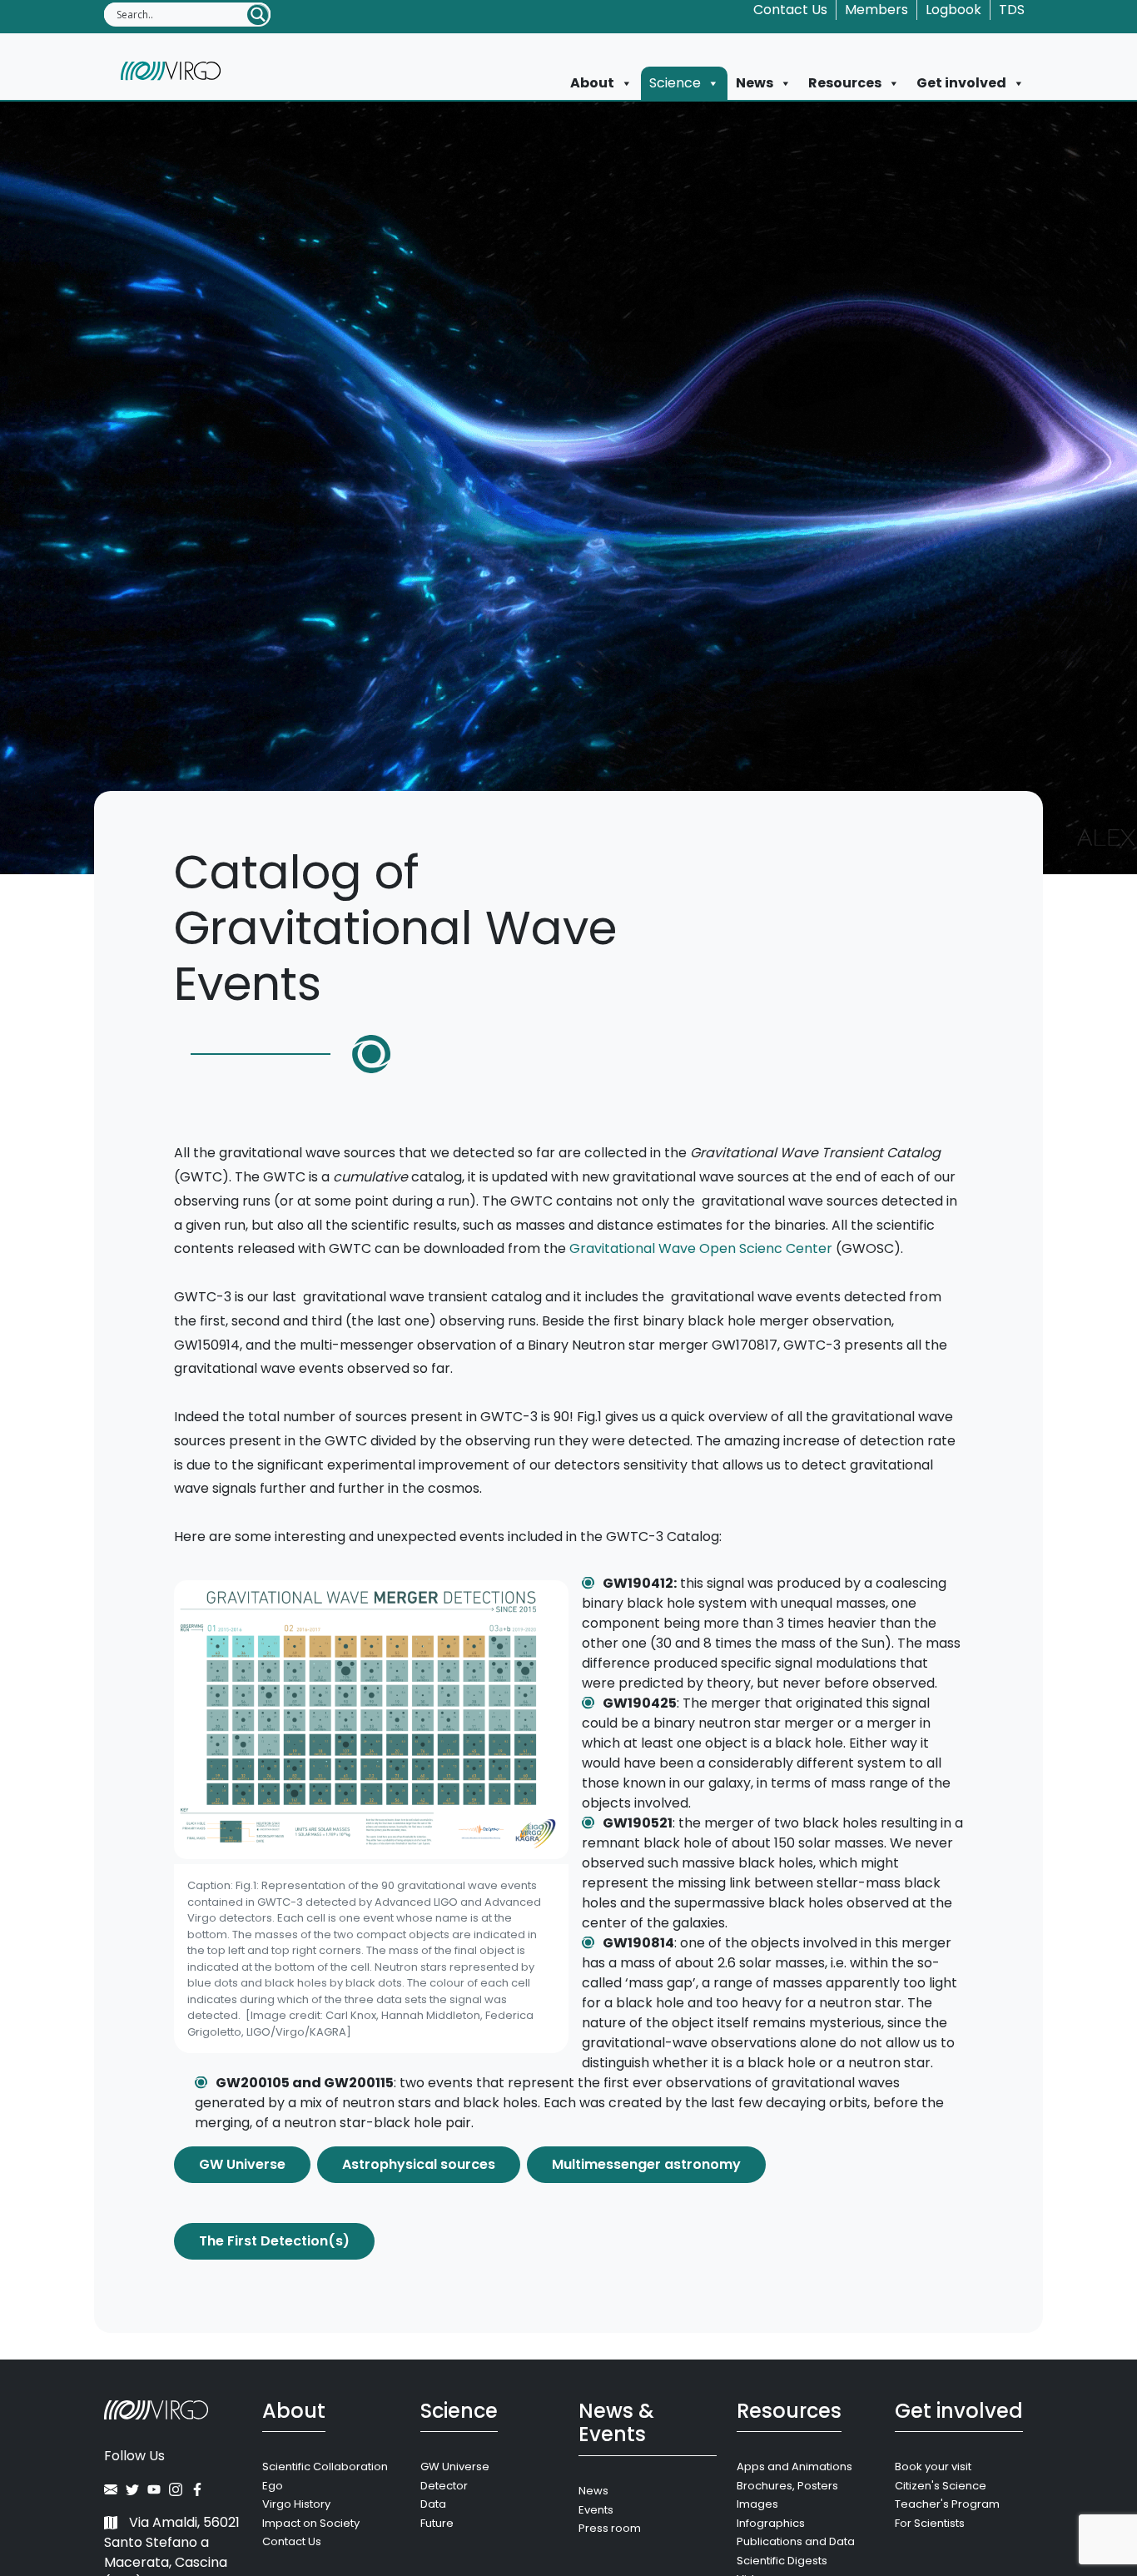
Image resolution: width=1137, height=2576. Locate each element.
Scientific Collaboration (325, 2467)
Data (433, 2504)
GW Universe (242, 2164)
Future (437, 2523)
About (592, 83)
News (755, 83)
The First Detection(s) (274, 2241)
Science (675, 83)
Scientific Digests (782, 2561)
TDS (1012, 10)
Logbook (953, 10)
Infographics (771, 2523)
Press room (610, 2528)
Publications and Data (796, 2541)
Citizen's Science (941, 2486)
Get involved (961, 83)
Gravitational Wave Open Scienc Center (701, 1248)
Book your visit (933, 2467)
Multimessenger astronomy (646, 2164)
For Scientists (930, 2523)
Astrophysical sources (419, 2164)
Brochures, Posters (787, 2486)
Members (876, 10)
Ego (273, 2486)
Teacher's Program (947, 2504)
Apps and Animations (794, 2467)
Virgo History (296, 2504)
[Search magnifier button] (258, 15)
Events (596, 2510)
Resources (845, 83)
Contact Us (790, 10)
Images (757, 2504)
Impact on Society (311, 2523)
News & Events (616, 2423)
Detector (444, 2486)
